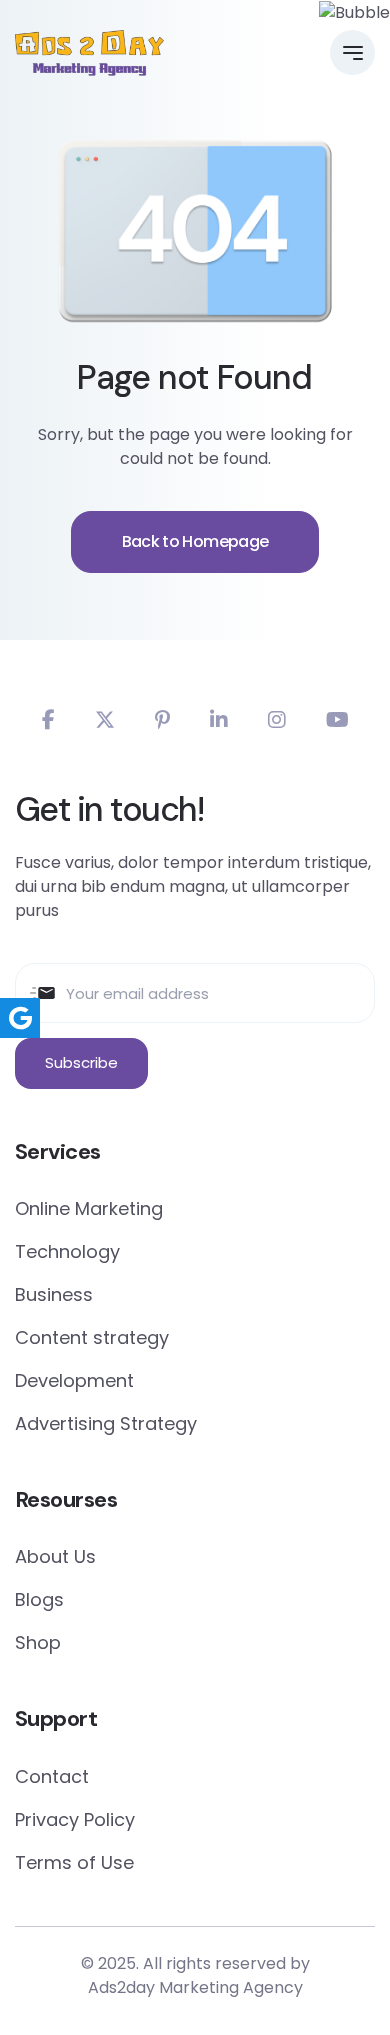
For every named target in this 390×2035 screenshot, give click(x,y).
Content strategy (92, 1337)
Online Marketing (89, 1208)
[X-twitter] (105, 720)
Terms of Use (74, 1862)
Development (74, 1380)
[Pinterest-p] (162, 720)
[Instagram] (277, 720)
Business (54, 1294)
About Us (55, 1556)
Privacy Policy (75, 1819)
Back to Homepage (195, 541)
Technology (67, 1251)
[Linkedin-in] (219, 720)
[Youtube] (337, 720)
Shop (38, 1642)
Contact (52, 1776)
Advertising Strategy (106, 1423)
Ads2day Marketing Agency (195, 1987)
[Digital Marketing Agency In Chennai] (90, 53)
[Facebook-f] (48, 720)
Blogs (39, 1599)
